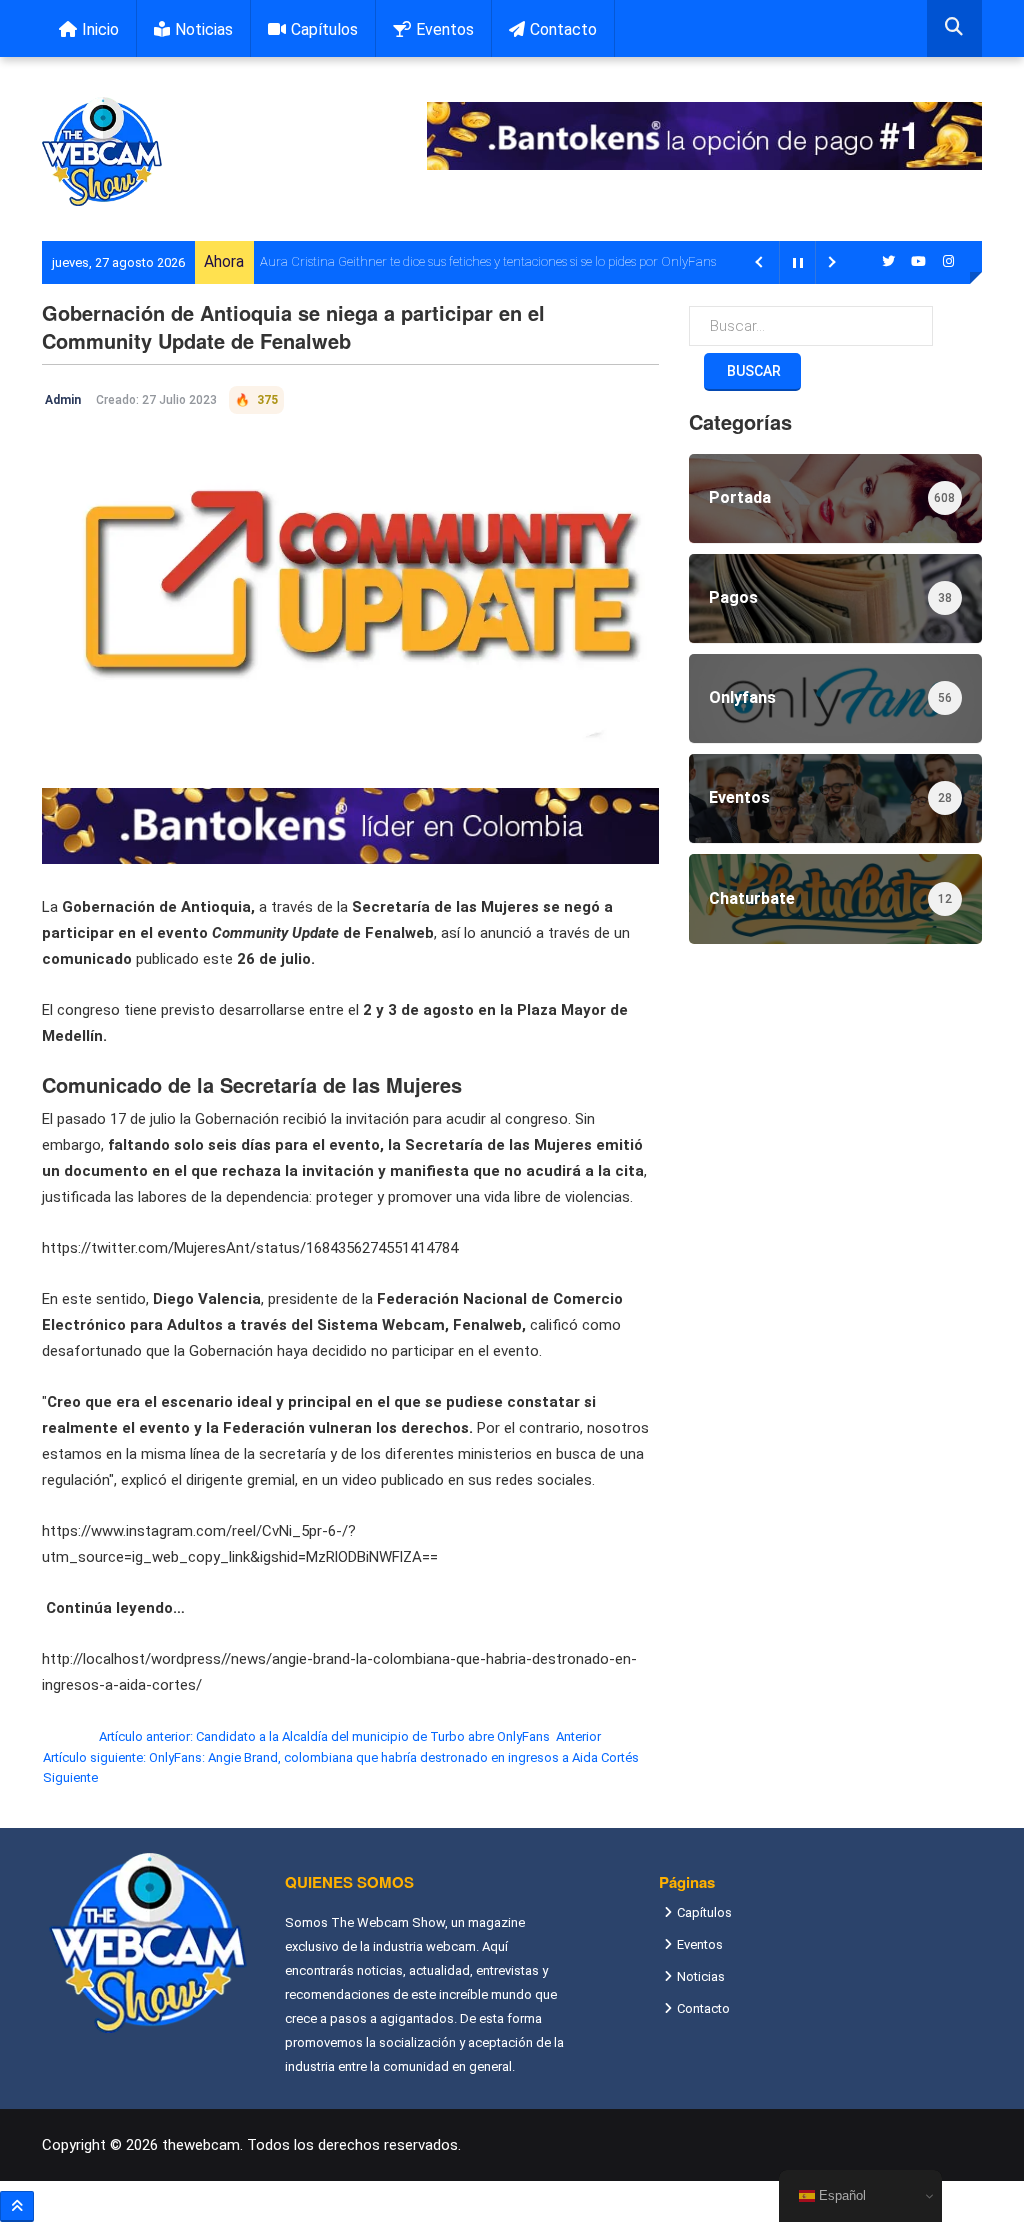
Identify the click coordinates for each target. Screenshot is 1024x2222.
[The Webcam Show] (102, 151)
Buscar (752, 371)
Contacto (563, 29)
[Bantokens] (350, 825)
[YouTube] (918, 261)
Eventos (445, 29)
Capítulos (324, 29)
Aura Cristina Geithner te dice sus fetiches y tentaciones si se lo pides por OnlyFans (488, 261)
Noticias (204, 29)
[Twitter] (888, 261)
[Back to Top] (17, 2206)
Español (840, 2195)
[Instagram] (948, 261)
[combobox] (954, 28)
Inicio (100, 29)
